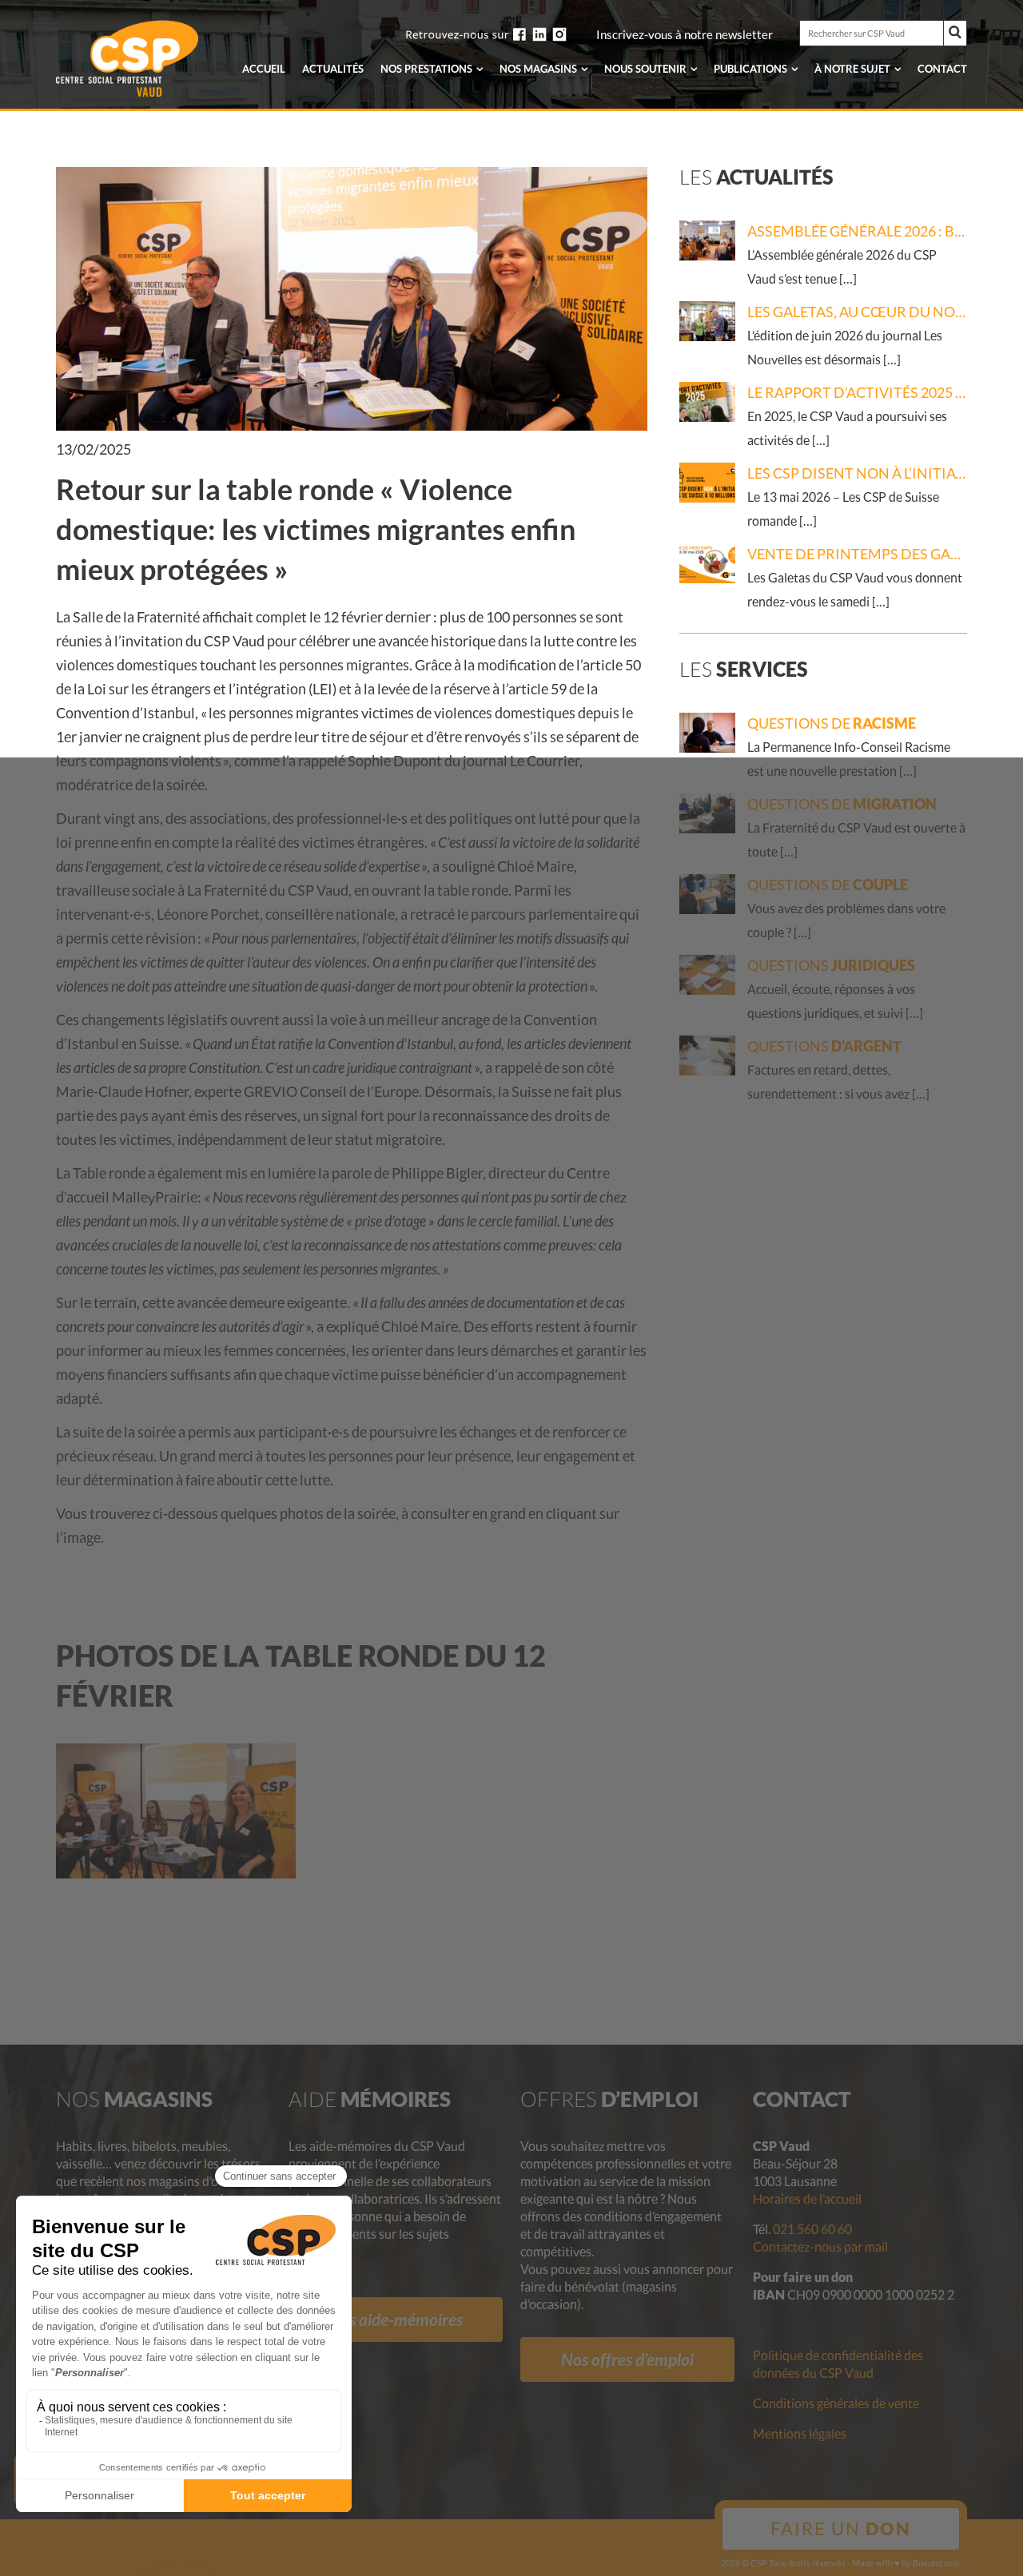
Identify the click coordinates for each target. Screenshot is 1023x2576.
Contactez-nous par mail (820, 2246)
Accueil (264, 69)
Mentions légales (800, 2433)
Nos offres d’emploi (627, 2359)
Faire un (841, 2528)
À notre (852, 69)
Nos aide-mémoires (396, 2319)
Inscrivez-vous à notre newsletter (685, 35)
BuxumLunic (937, 2563)
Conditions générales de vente (836, 2403)
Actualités (333, 69)
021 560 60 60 (812, 2229)
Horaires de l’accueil (807, 2198)
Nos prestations (426, 69)
